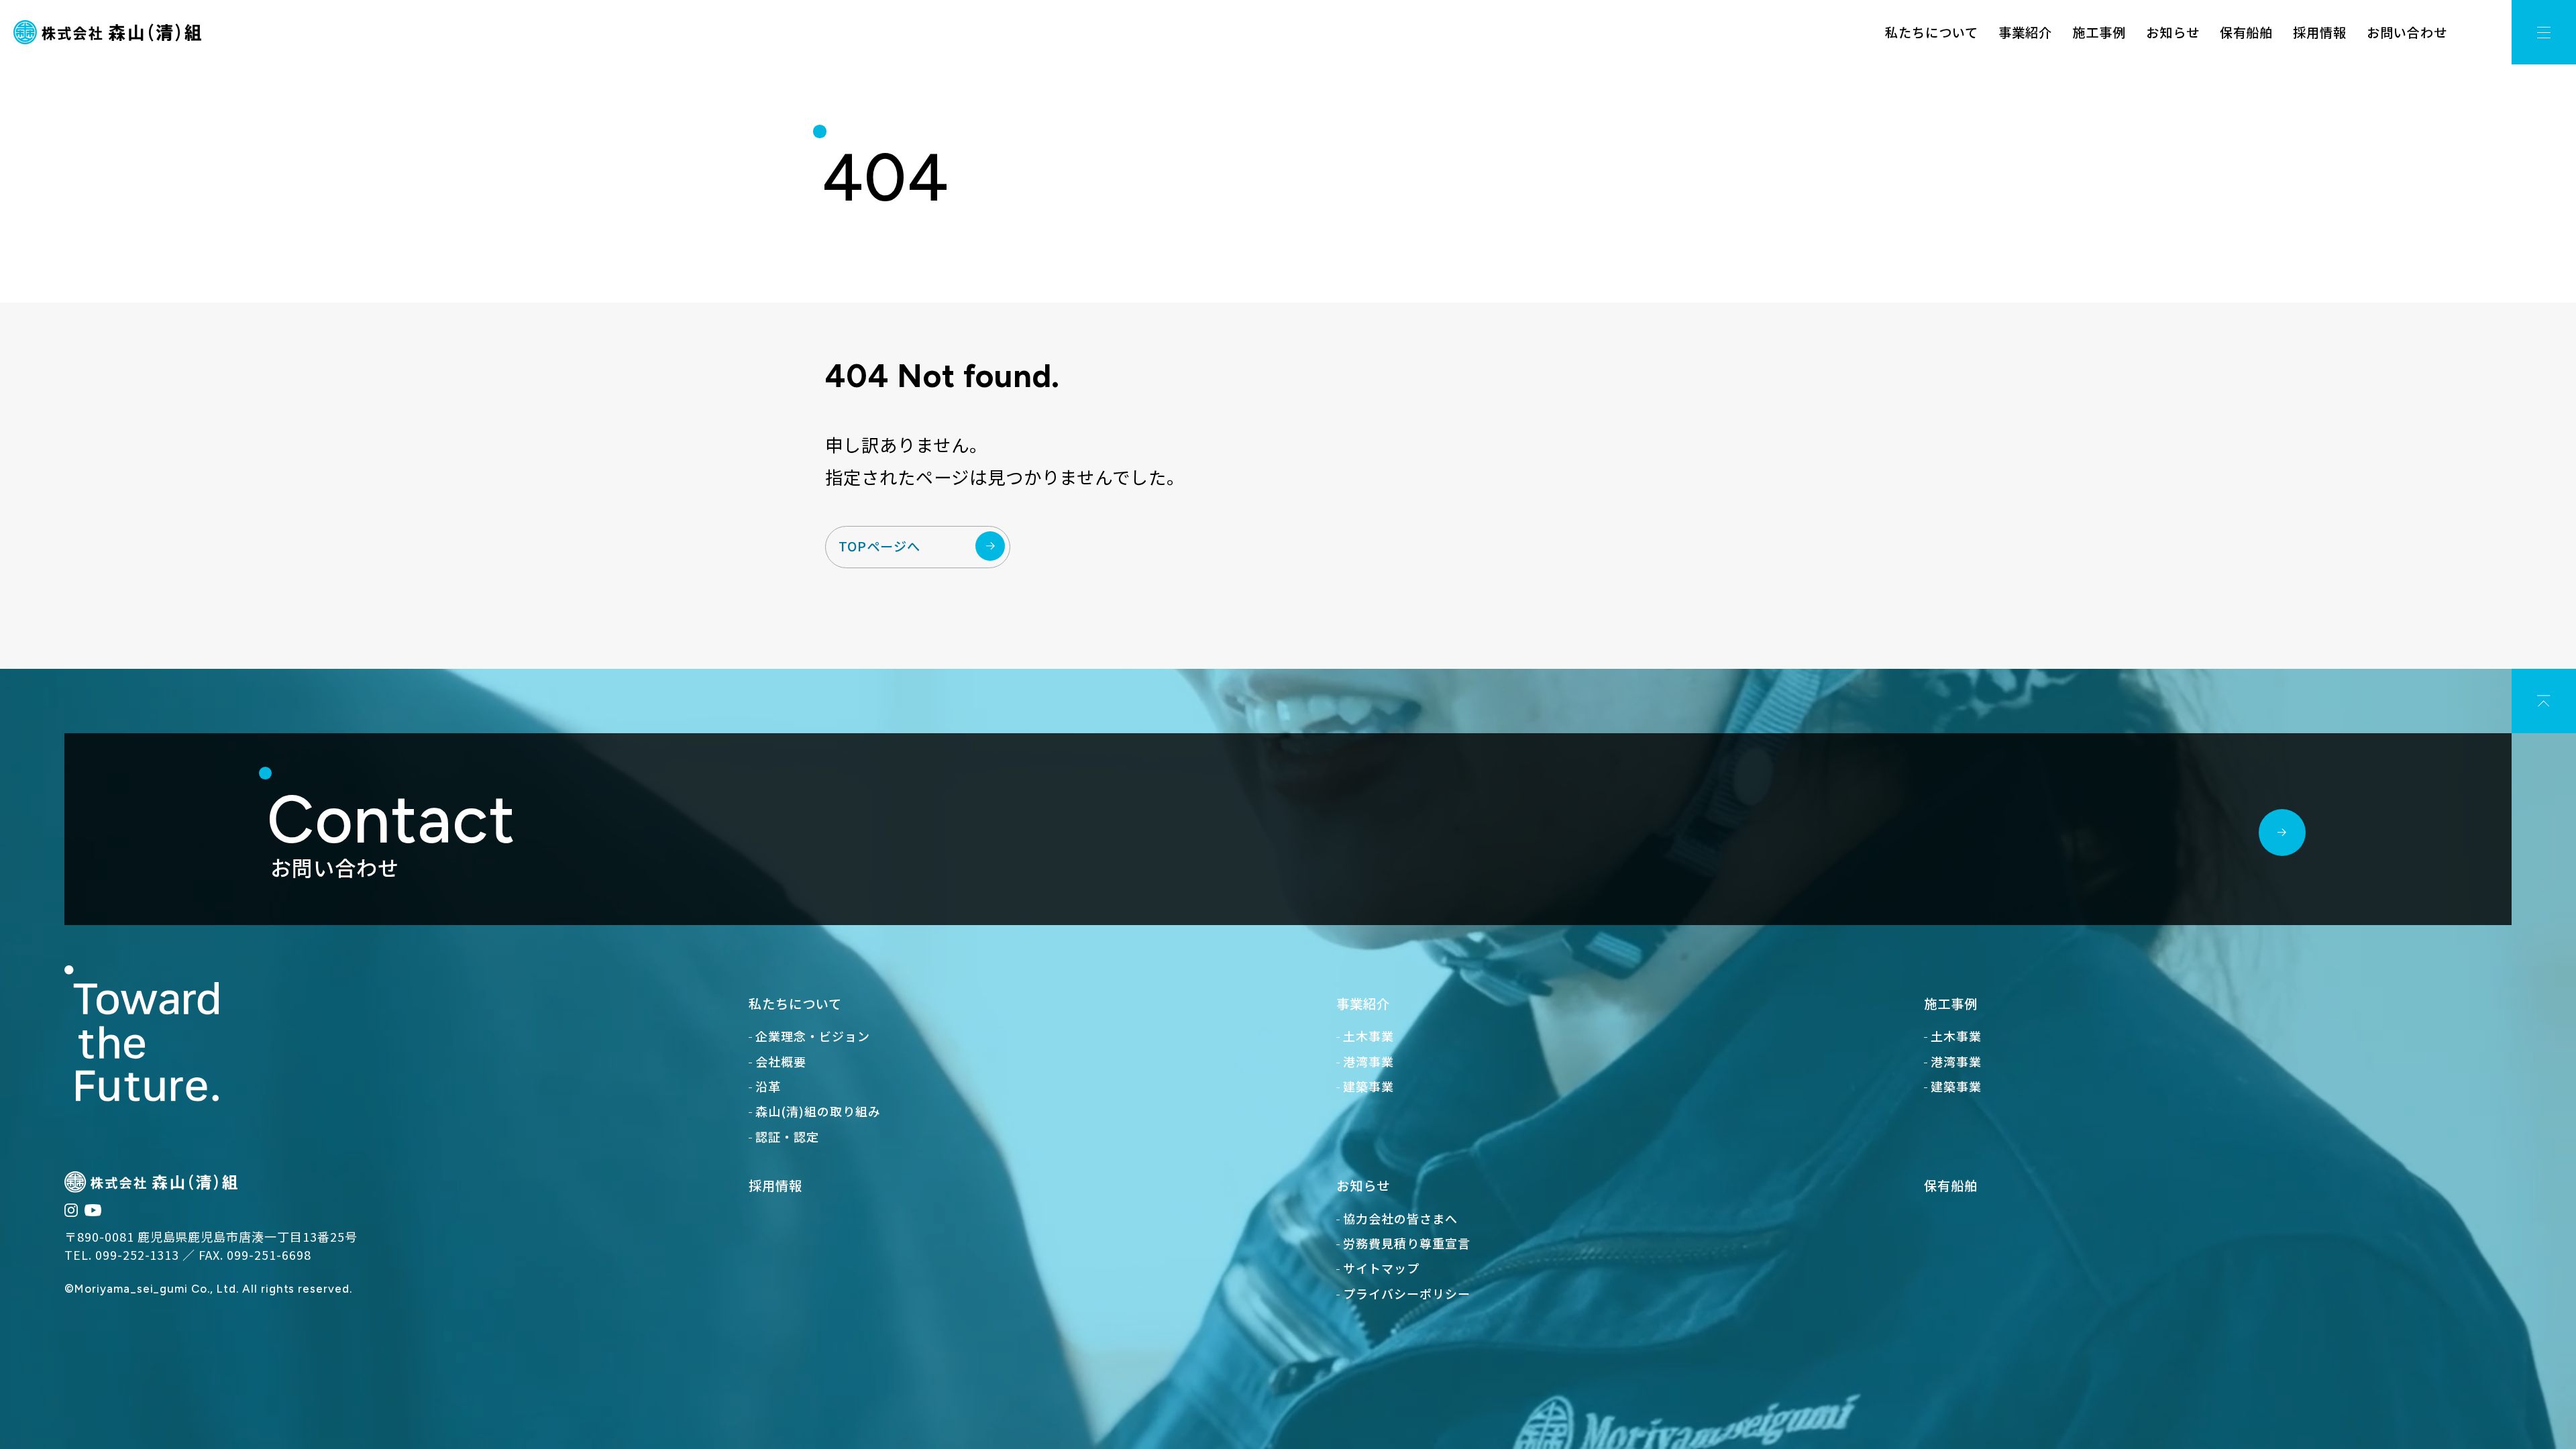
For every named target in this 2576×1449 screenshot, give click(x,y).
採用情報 (2320, 32)
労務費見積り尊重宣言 (1407, 1243)
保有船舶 (2247, 32)
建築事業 (1368, 1086)
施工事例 (2099, 32)
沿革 (768, 1086)
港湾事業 (1368, 1061)
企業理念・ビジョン (813, 1036)
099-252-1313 (138, 1254)
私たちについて (1932, 32)
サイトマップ (1381, 1268)
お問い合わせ (2407, 32)
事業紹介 (2025, 32)
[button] (2544, 32)
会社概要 (781, 1061)
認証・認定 (787, 1136)
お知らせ (2173, 32)
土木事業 (1368, 1036)
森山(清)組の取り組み (818, 1111)
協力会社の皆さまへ (1400, 1218)
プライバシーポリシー (1407, 1293)
